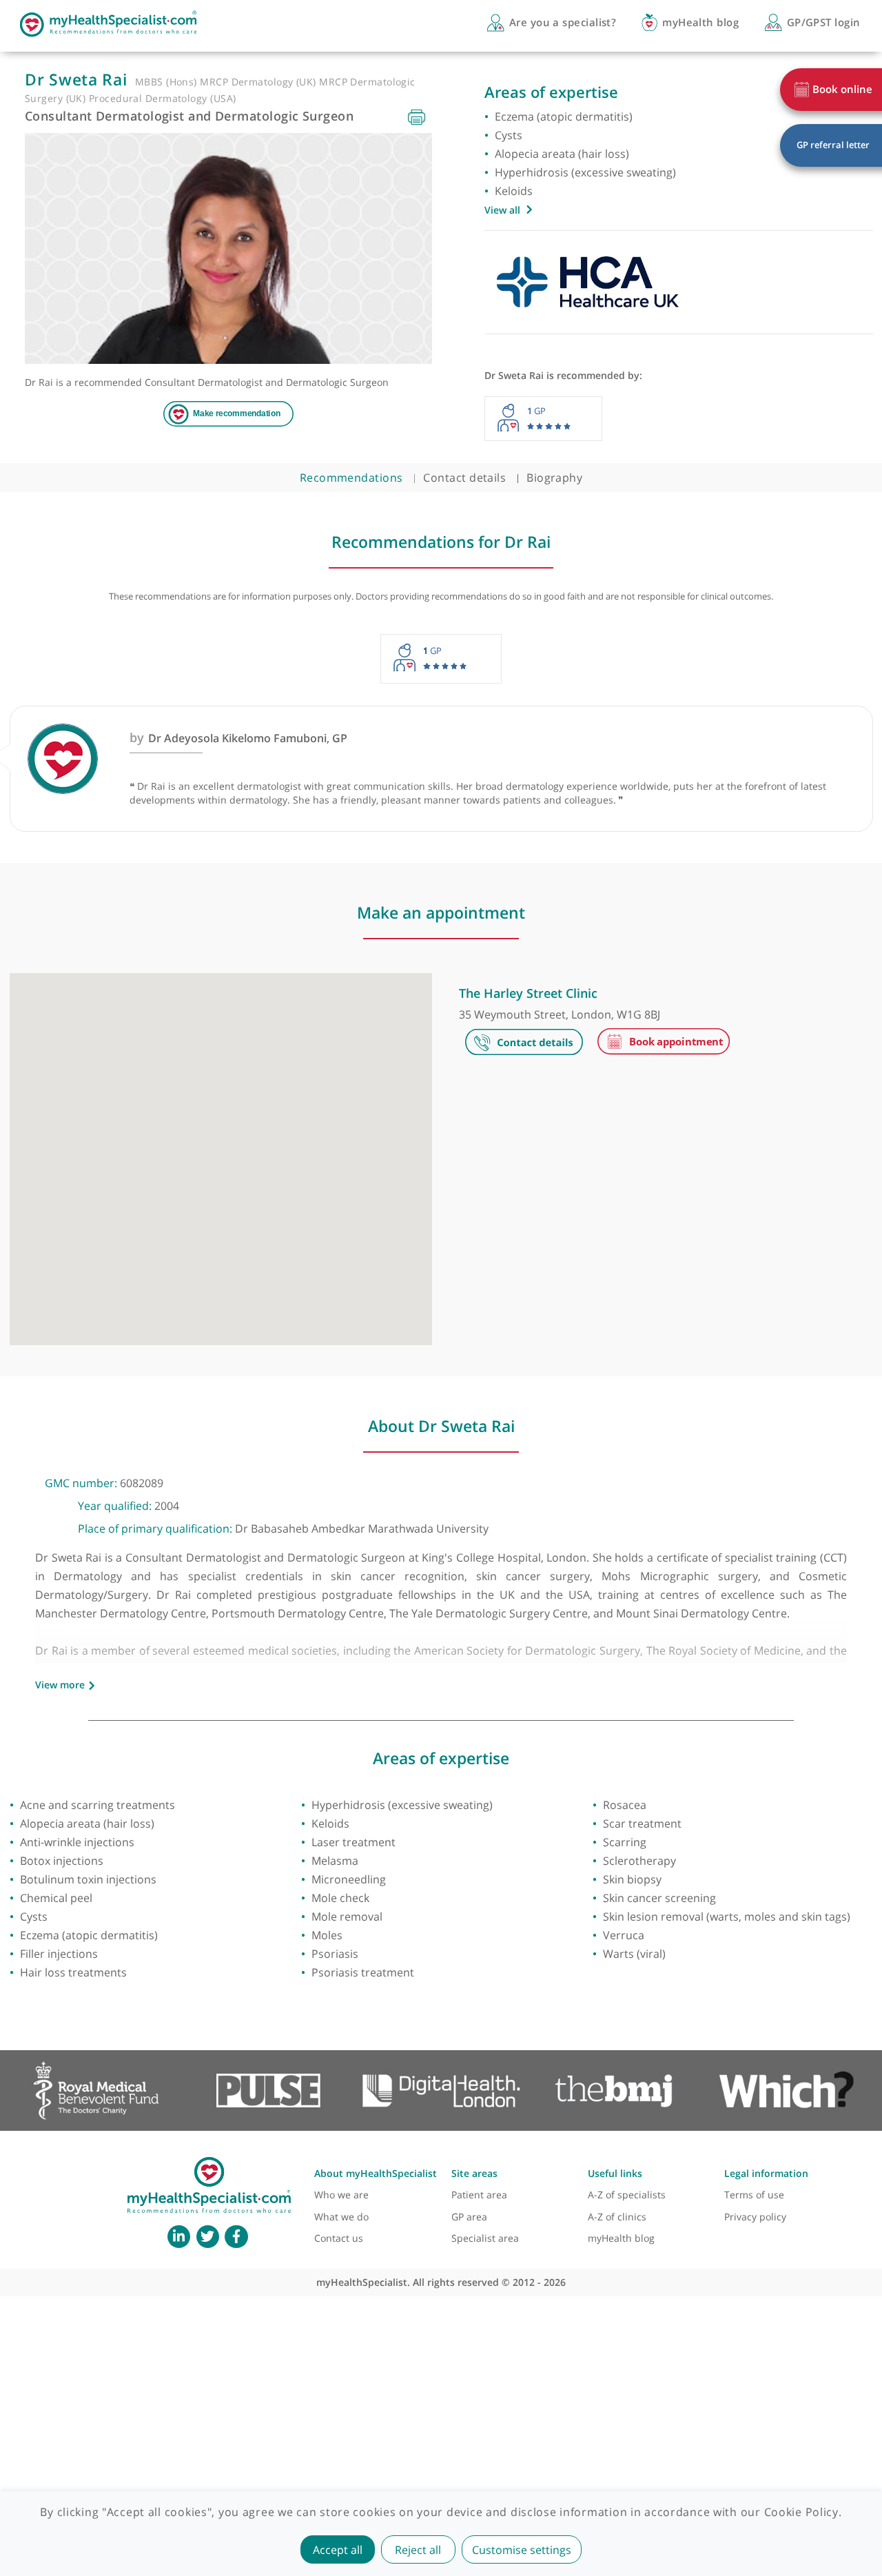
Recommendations (351, 478)
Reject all (418, 2550)
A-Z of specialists (627, 2195)
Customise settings (522, 2550)
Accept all (338, 2550)
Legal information (766, 2173)
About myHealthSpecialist (376, 2173)
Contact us (339, 2238)
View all (502, 210)
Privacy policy (755, 2217)
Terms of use (754, 2195)
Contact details (464, 478)
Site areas (474, 2173)
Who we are (341, 2195)
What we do (341, 2217)
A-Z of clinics (617, 2217)
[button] (220, 1152)
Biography (554, 478)
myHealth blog (621, 2238)
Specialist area (485, 2238)
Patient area (479, 2195)
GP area (469, 2217)
